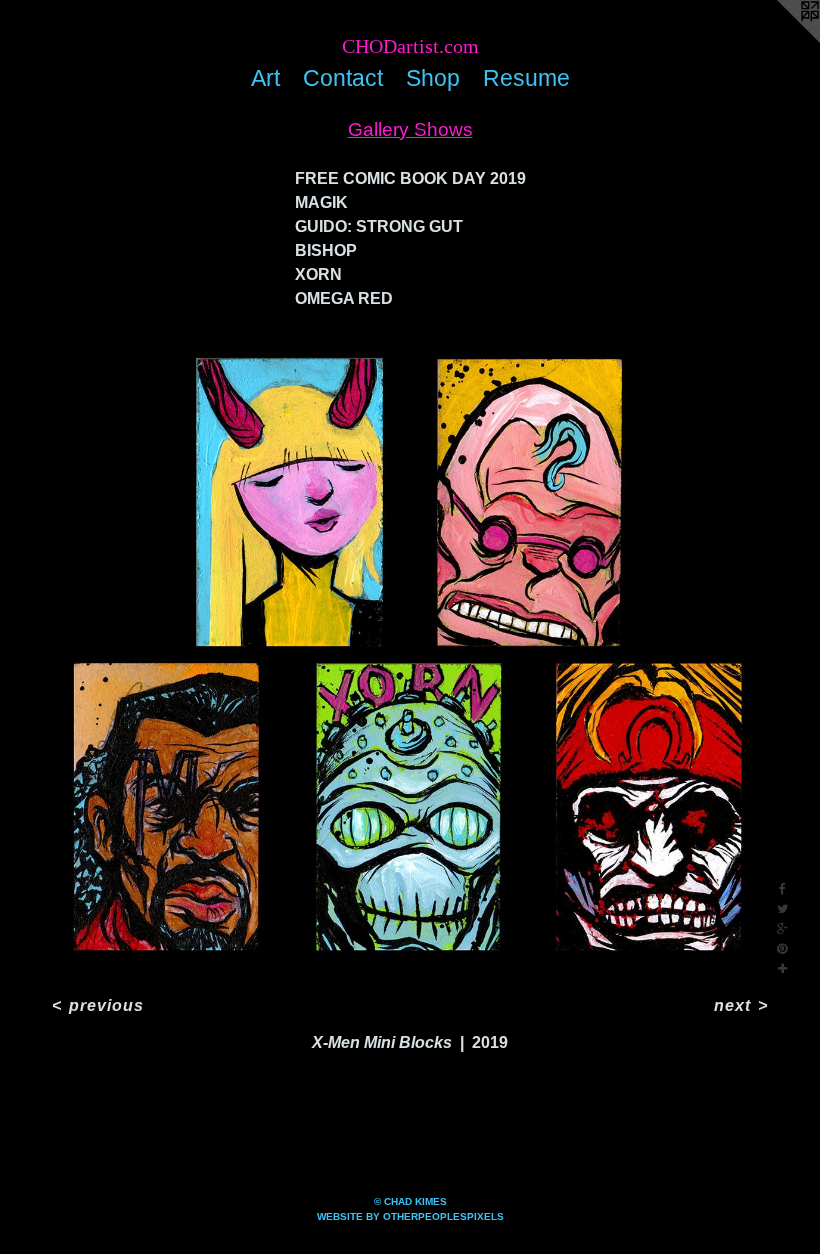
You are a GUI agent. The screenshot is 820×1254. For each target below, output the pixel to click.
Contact (343, 78)
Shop (433, 78)
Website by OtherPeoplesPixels (410, 1216)
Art (265, 78)
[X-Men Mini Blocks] (410, 657)
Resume (526, 78)
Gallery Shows (410, 129)
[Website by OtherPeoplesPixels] (780, 40)
